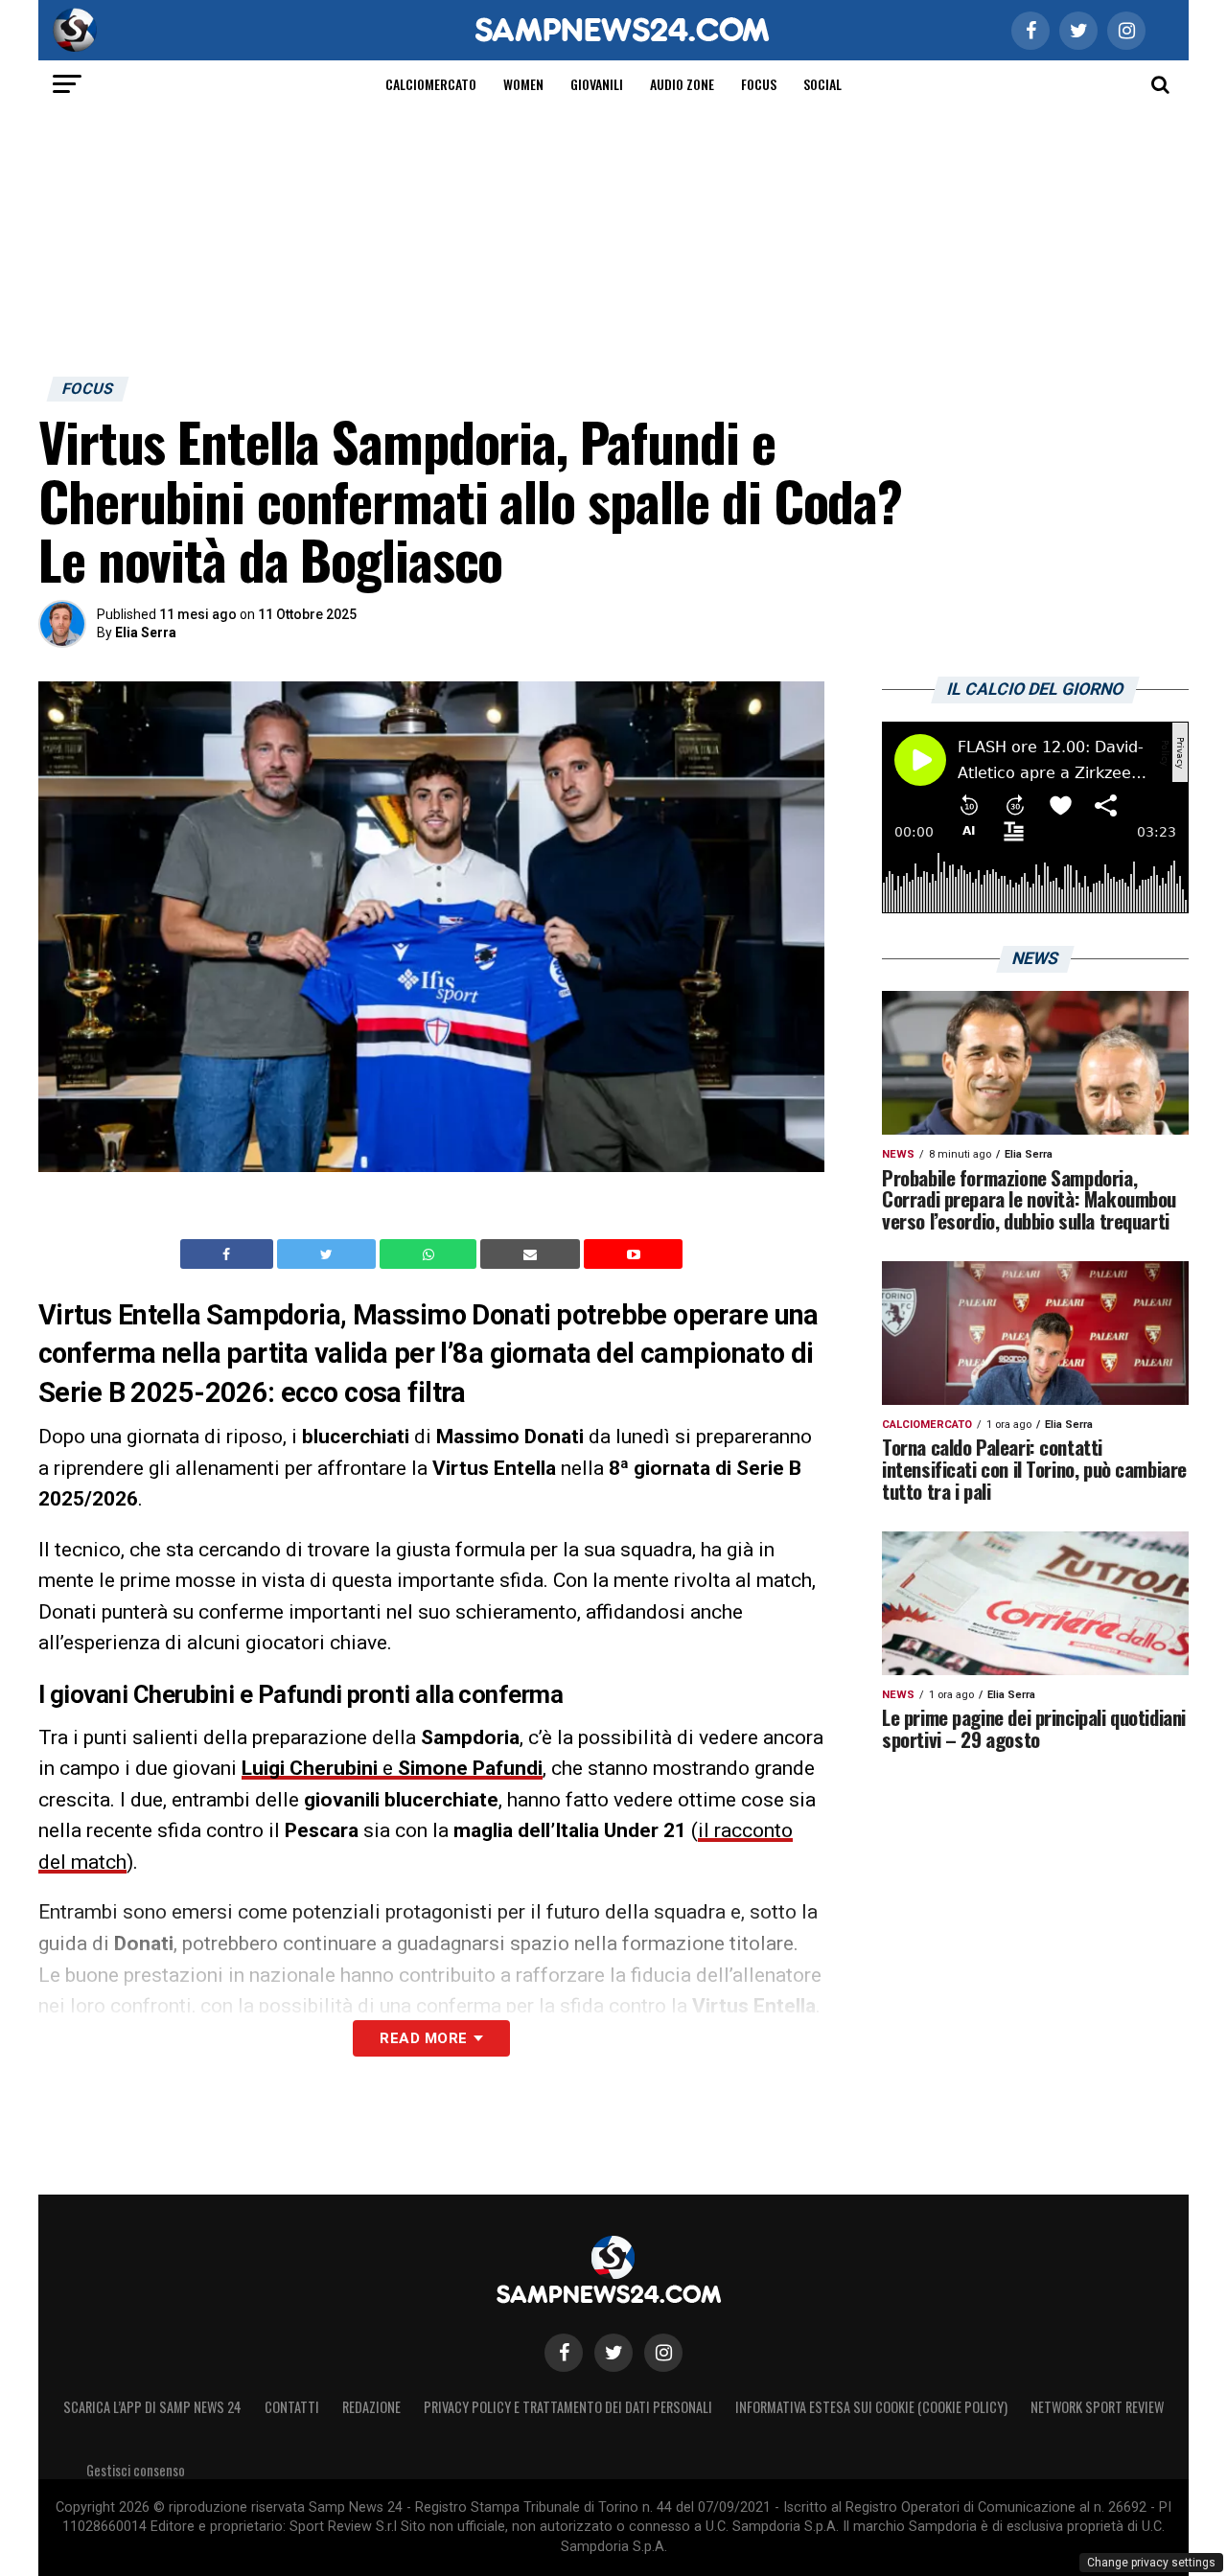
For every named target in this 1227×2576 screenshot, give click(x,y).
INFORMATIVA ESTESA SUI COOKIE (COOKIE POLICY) (871, 2407)
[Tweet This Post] (328, 1254)
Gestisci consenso (136, 2470)
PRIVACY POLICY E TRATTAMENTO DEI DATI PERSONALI (568, 2407)
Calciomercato (431, 84)
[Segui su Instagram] (663, 2353)
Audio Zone (682, 84)
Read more (423, 2038)
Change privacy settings (1151, 2563)
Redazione (371, 2407)
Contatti (292, 2407)
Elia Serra (146, 632)
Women (523, 84)
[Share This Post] (430, 1254)
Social (822, 84)
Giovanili (597, 84)
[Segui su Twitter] (613, 2353)
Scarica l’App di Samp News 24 (152, 2407)
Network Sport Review (1097, 2407)
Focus (759, 84)
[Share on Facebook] (229, 1254)
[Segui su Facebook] (564, 2353)
